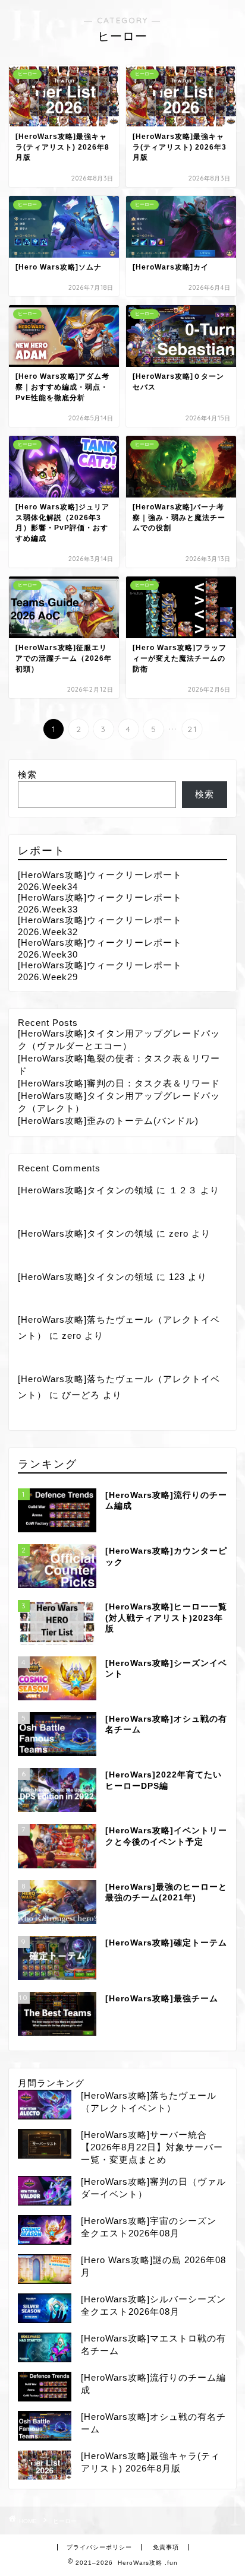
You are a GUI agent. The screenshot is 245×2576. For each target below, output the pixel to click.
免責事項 (166, 2547)
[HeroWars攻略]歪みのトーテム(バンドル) (108, 1121)
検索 (27, 774)
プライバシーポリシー (99, 2547)
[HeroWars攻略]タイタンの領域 (86, 1190)
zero (179, 1233)
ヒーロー (65, 2521)
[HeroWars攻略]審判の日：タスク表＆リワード (119, 1083)
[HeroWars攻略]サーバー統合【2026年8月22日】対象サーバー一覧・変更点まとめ (152, 2147)
